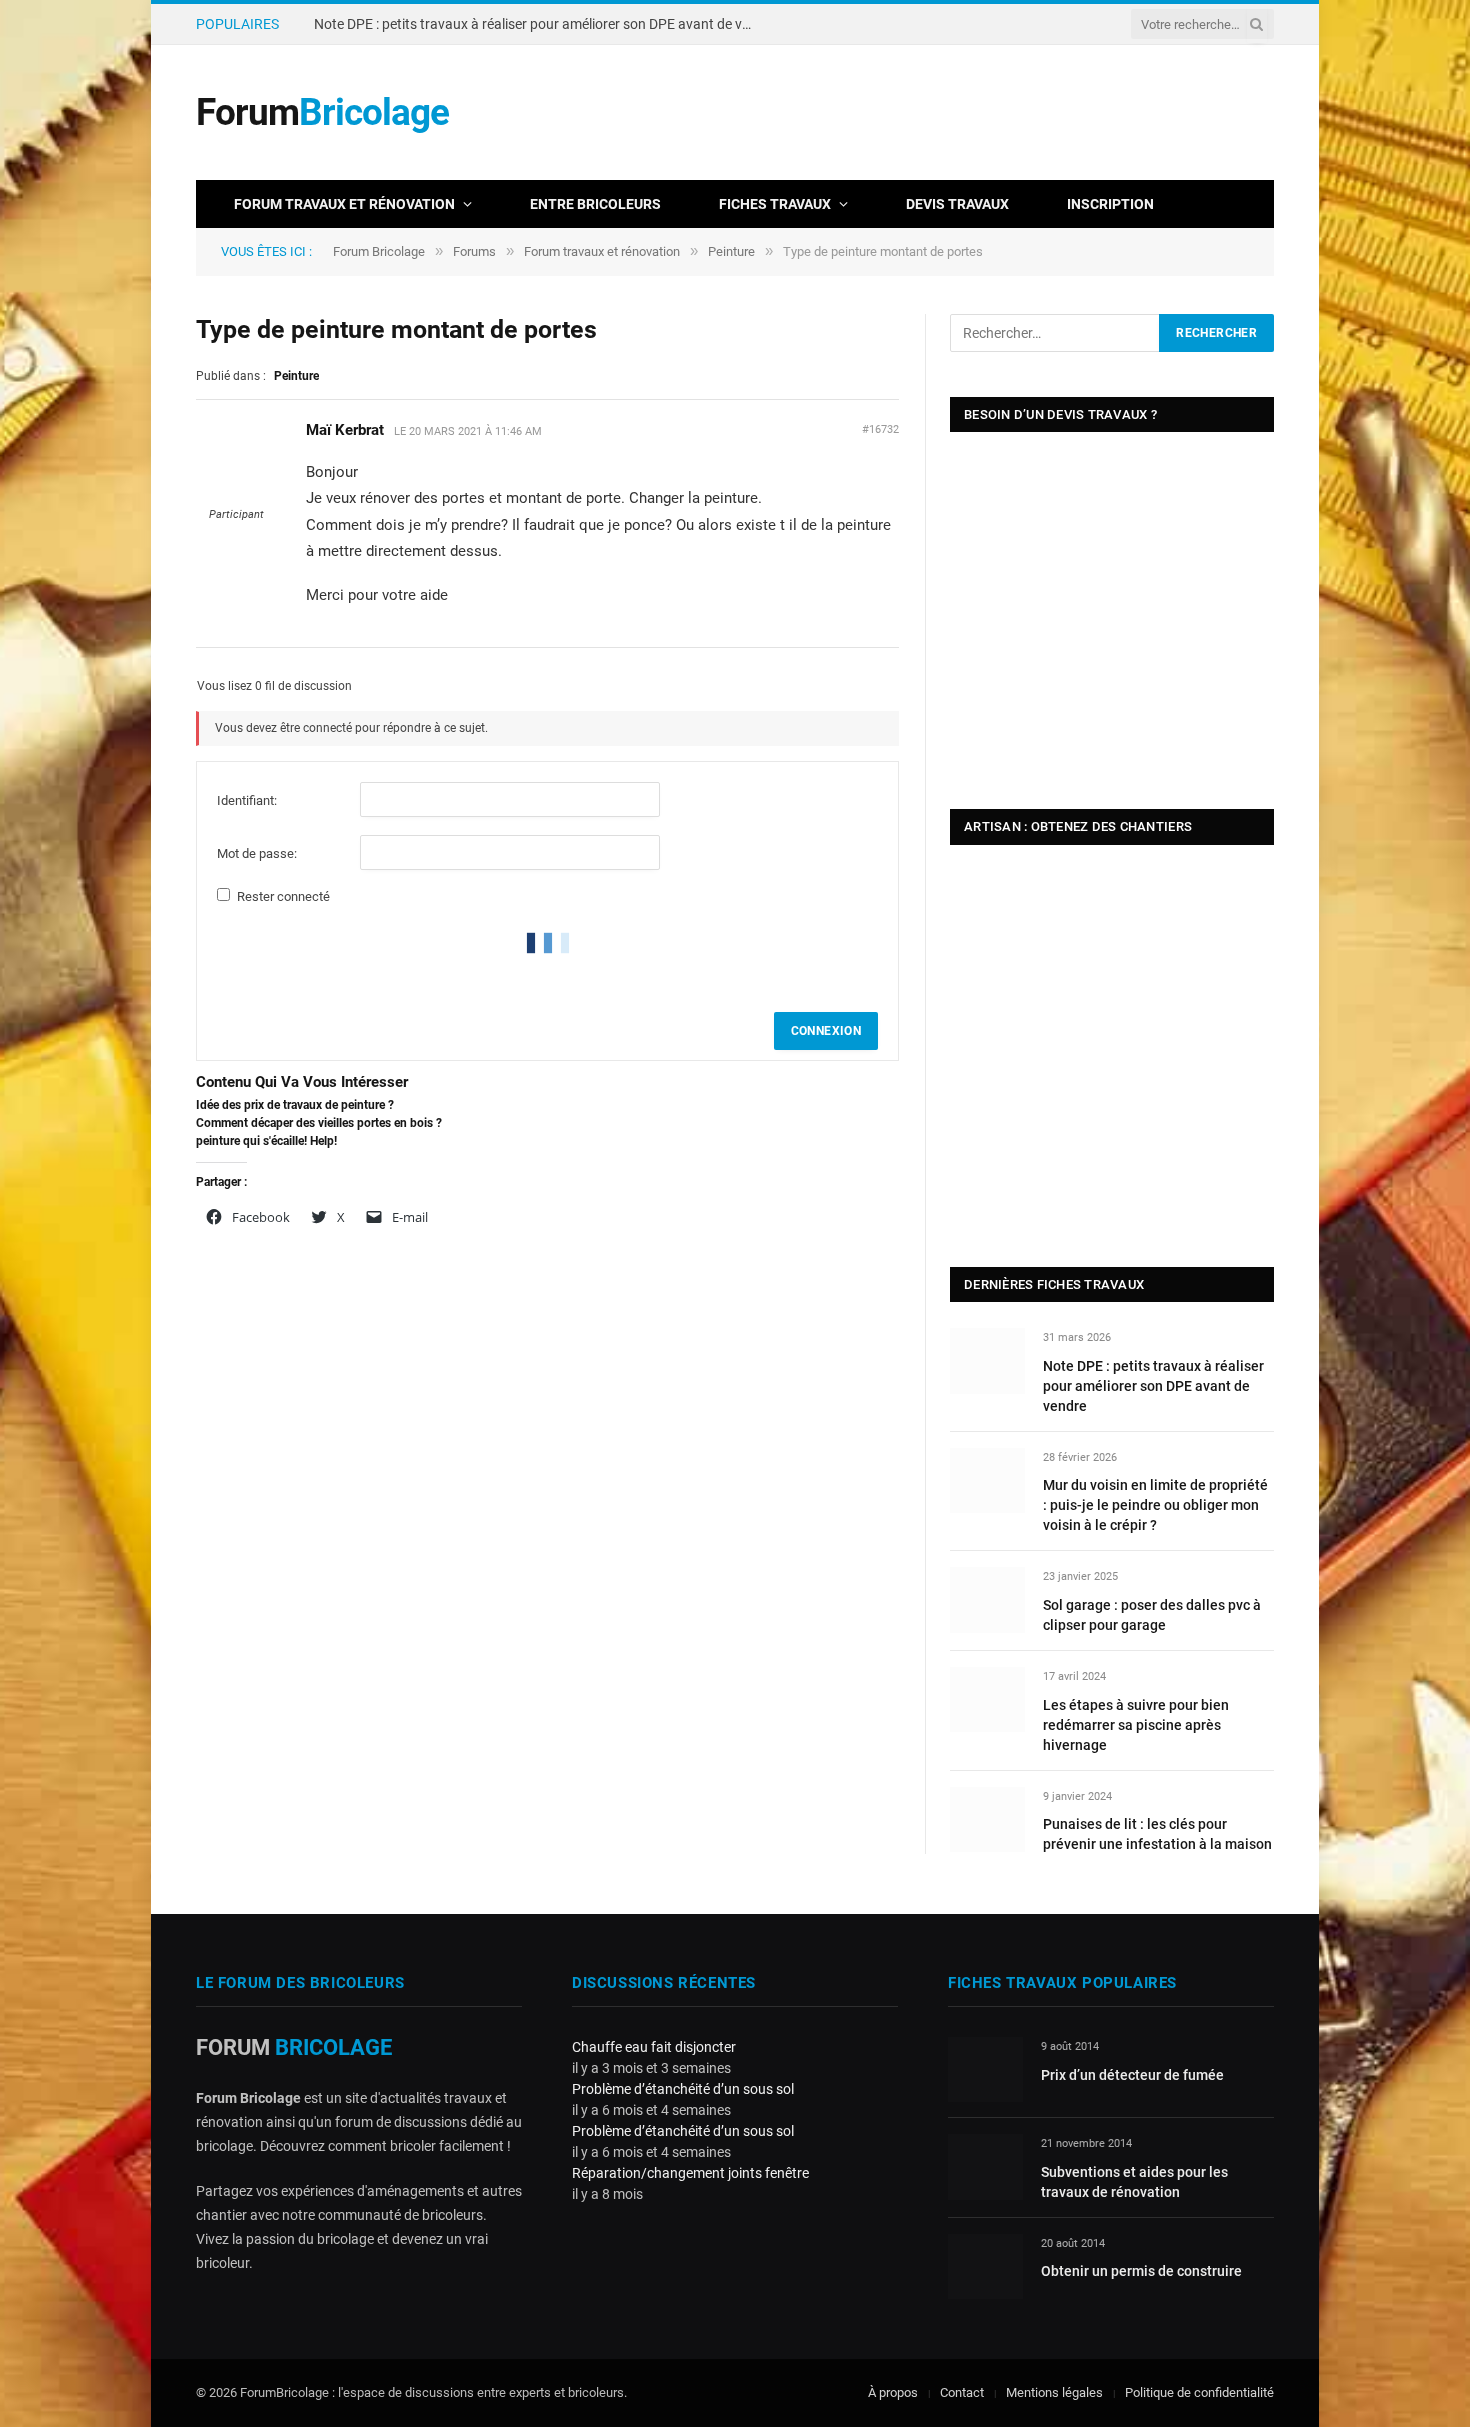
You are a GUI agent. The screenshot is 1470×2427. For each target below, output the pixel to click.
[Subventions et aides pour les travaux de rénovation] (985, 2166)
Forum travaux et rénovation (344, 204)
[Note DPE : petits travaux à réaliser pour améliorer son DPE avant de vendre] (987, 1360)
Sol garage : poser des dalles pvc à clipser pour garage (1152, 1615)
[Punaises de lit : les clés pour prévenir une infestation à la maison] (987, 1819)
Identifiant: (247, 800)
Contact (962, 2392)
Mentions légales (1054, 2392)
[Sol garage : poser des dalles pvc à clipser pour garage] (987, 1599)
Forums (474, 251)
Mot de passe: (257, 853)
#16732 (880, 429)
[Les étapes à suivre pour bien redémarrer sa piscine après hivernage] (987, 1699)
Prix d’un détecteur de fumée (1132, 2075)
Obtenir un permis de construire (1141, 2271)
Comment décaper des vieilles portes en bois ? (319, 1123)
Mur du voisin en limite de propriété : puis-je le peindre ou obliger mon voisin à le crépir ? (539, 24)
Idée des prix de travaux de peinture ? (295, 1105)
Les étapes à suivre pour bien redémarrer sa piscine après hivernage (1136, 1725)
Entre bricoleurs (595, 204)
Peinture (731, 251)
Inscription (1110, 204)
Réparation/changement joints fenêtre (690, 2173)
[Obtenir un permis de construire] (985, 2266)
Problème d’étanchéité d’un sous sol (683, 2089)
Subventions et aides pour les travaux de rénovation (1134, 2182)
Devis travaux (957, 204)
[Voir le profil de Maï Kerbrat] (236, 497)
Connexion (826, 1031)
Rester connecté (283, 896)
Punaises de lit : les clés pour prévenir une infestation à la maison (1157, 1834)
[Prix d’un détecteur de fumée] (985, 2069)
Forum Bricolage (379, 251)
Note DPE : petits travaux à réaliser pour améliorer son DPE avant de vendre (1153, 1386)
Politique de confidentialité (1199, 2392)
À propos (893, 2392)
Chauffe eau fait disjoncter (654, 2047)
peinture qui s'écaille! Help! (266, 1141)
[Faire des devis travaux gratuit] (910, 150)
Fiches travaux (775, 204)
